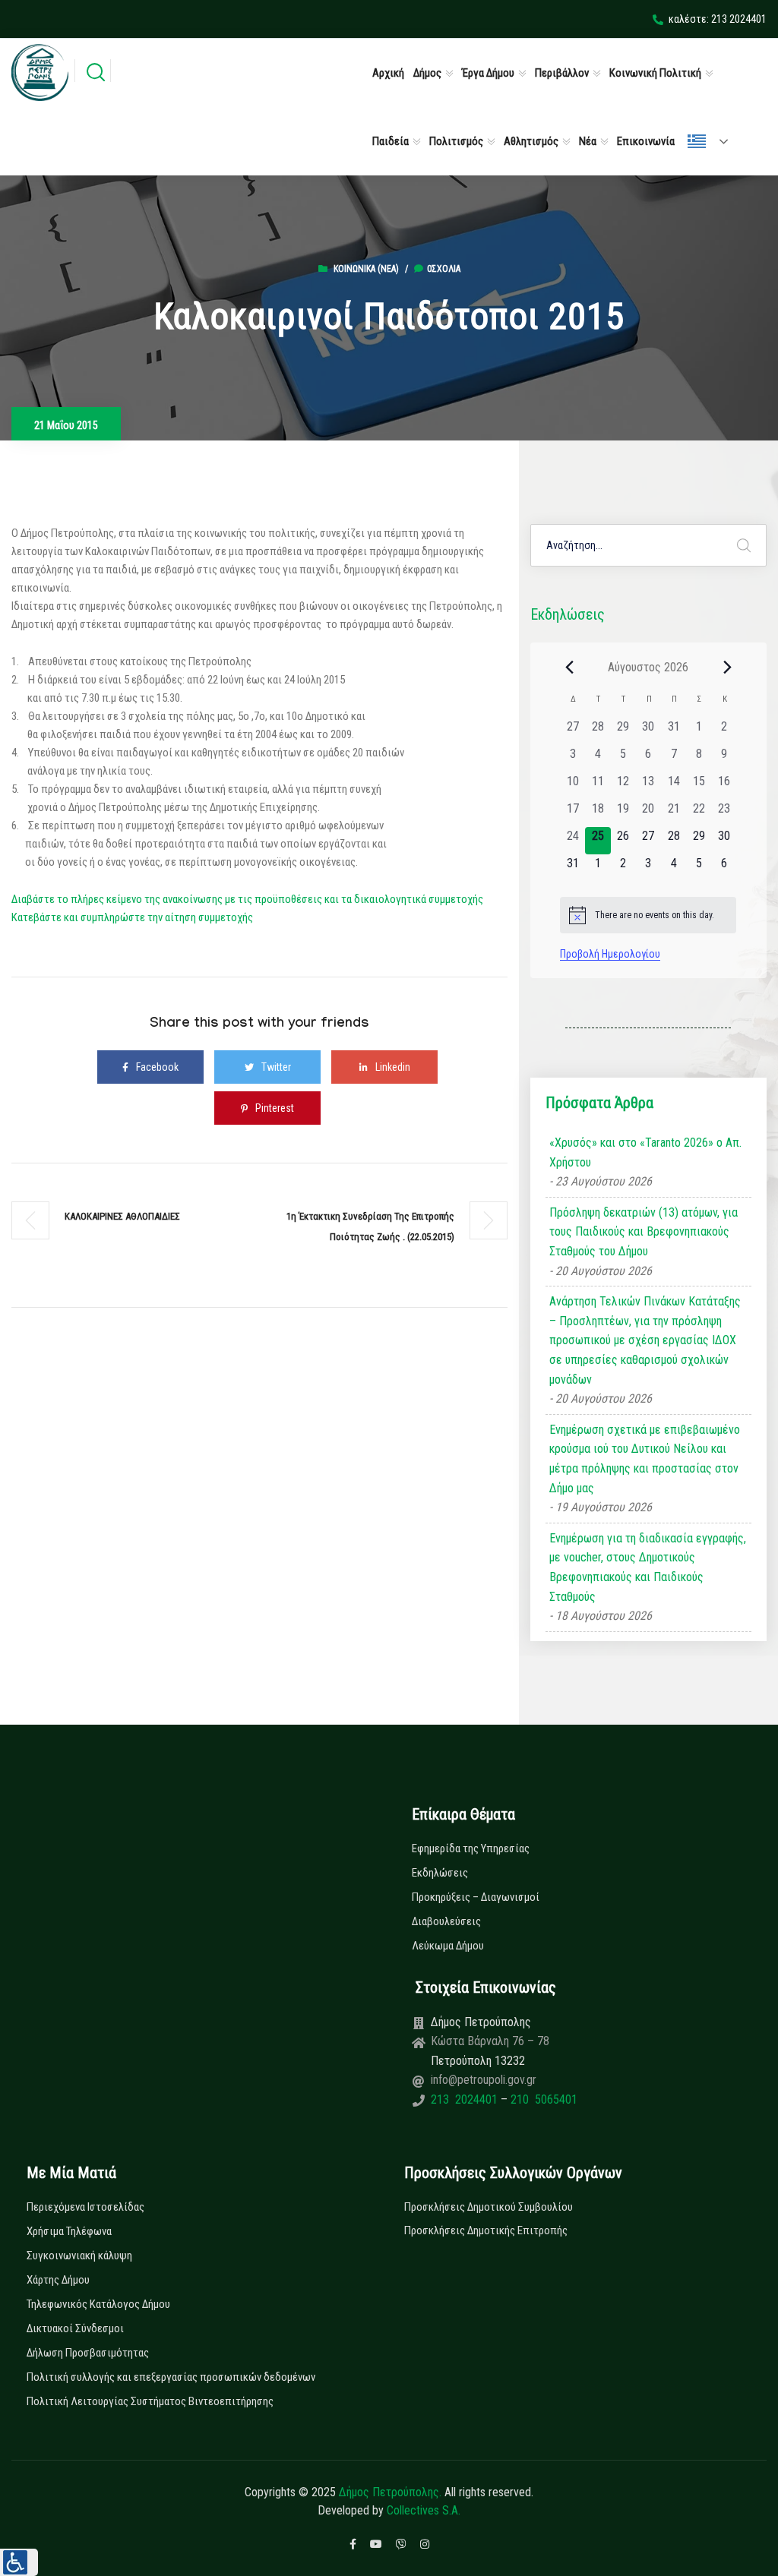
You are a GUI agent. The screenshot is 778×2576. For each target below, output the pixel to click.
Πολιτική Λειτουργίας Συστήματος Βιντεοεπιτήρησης (150, 2401)
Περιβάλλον (562, 73)
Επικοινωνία (646, 141)
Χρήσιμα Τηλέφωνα (69, 2231)
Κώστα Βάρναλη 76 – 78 (490, 2041)
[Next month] (727, 667)
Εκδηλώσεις (440, 1873)
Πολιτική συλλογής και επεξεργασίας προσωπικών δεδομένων (171, 2377)
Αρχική (388, 73)
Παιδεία (391, 141)
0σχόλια (444, 269)
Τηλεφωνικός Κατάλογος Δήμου (98, 2304)
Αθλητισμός (531, 141)
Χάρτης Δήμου (58, 2280)
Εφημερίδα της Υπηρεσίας (471, 1848)
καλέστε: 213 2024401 (718, 19)
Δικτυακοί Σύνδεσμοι (75, 2328)
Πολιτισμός (456, 141)
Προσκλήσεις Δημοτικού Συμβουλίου (489, 2207)
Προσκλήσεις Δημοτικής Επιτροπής (486, 2230)
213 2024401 (466, 2099)
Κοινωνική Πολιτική (655, 73)
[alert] (648, 915)
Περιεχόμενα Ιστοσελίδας (85, 2207)
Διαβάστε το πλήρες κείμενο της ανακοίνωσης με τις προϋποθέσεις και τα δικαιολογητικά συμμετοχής (247, 899)
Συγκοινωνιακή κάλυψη (79, 2256)
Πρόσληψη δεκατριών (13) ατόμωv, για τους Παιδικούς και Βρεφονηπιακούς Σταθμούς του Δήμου (644, 1232)
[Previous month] (569, 667)
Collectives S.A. (424, 2510)
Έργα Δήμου (488, 73)
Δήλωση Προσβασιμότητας (88, 2353)
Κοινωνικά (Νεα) (366, 269)
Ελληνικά (714, 141)
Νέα (588, 141)
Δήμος (427, 73)
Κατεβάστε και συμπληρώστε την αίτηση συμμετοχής (132, 917)
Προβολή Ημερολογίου (610, 954)
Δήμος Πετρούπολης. (390, 2492)
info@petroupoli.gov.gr (484, 2080)
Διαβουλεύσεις (446, 1921)
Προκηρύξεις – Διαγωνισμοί (476, 1897)
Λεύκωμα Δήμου (448, 1946)
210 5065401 (542, 2099)
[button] (19, 2562)
